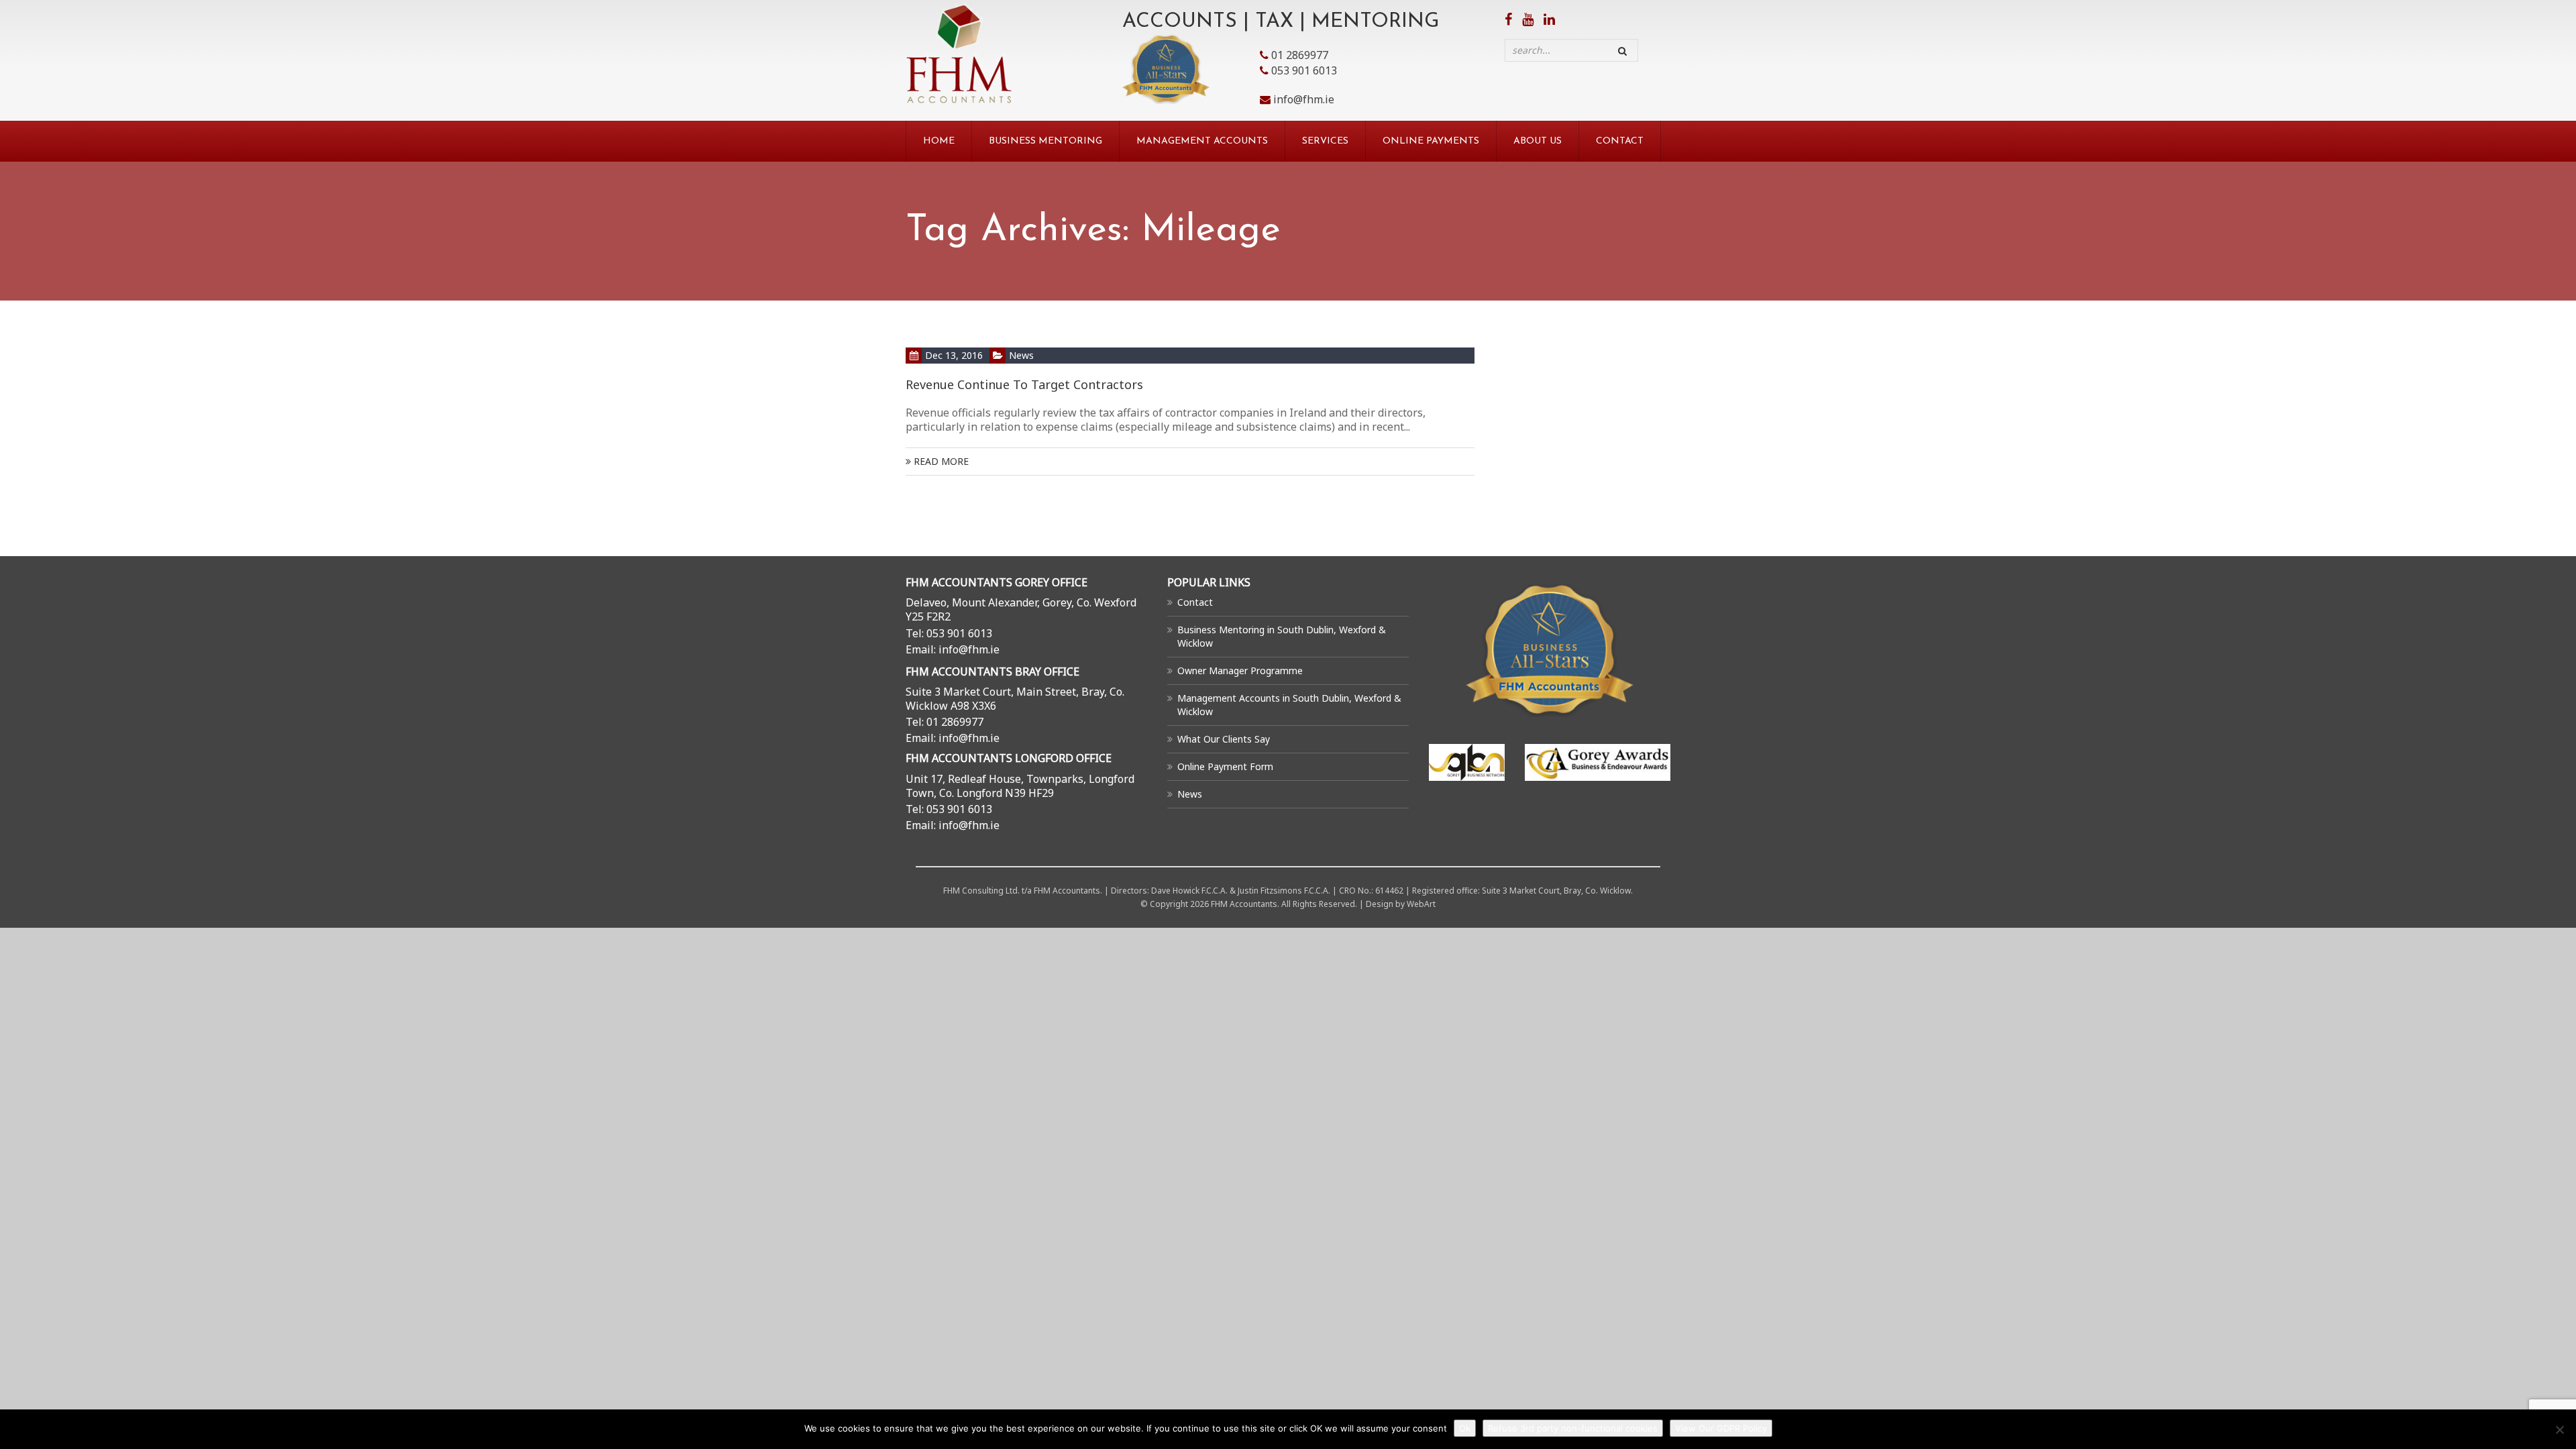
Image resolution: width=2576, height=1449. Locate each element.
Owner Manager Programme (1240, 670)
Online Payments (1431, 141)
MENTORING (1375, 22)
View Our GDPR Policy (1721, 1428)
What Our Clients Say (1224, 739)
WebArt (1421, 904)
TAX (1274, 22)
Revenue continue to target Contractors (1024, 384)
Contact (1620, 141)
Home (939, 141)
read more (940, 461)
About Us (1538, 141)
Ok (1465, 1428)
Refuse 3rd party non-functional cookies (1573, 1428)
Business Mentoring (1045, 141)
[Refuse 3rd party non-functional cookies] (2559, 1430)
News (1021, 355)
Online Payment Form (1225, 766)
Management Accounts (1202, 141)
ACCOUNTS (1180, 22)
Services (1325, 141)
